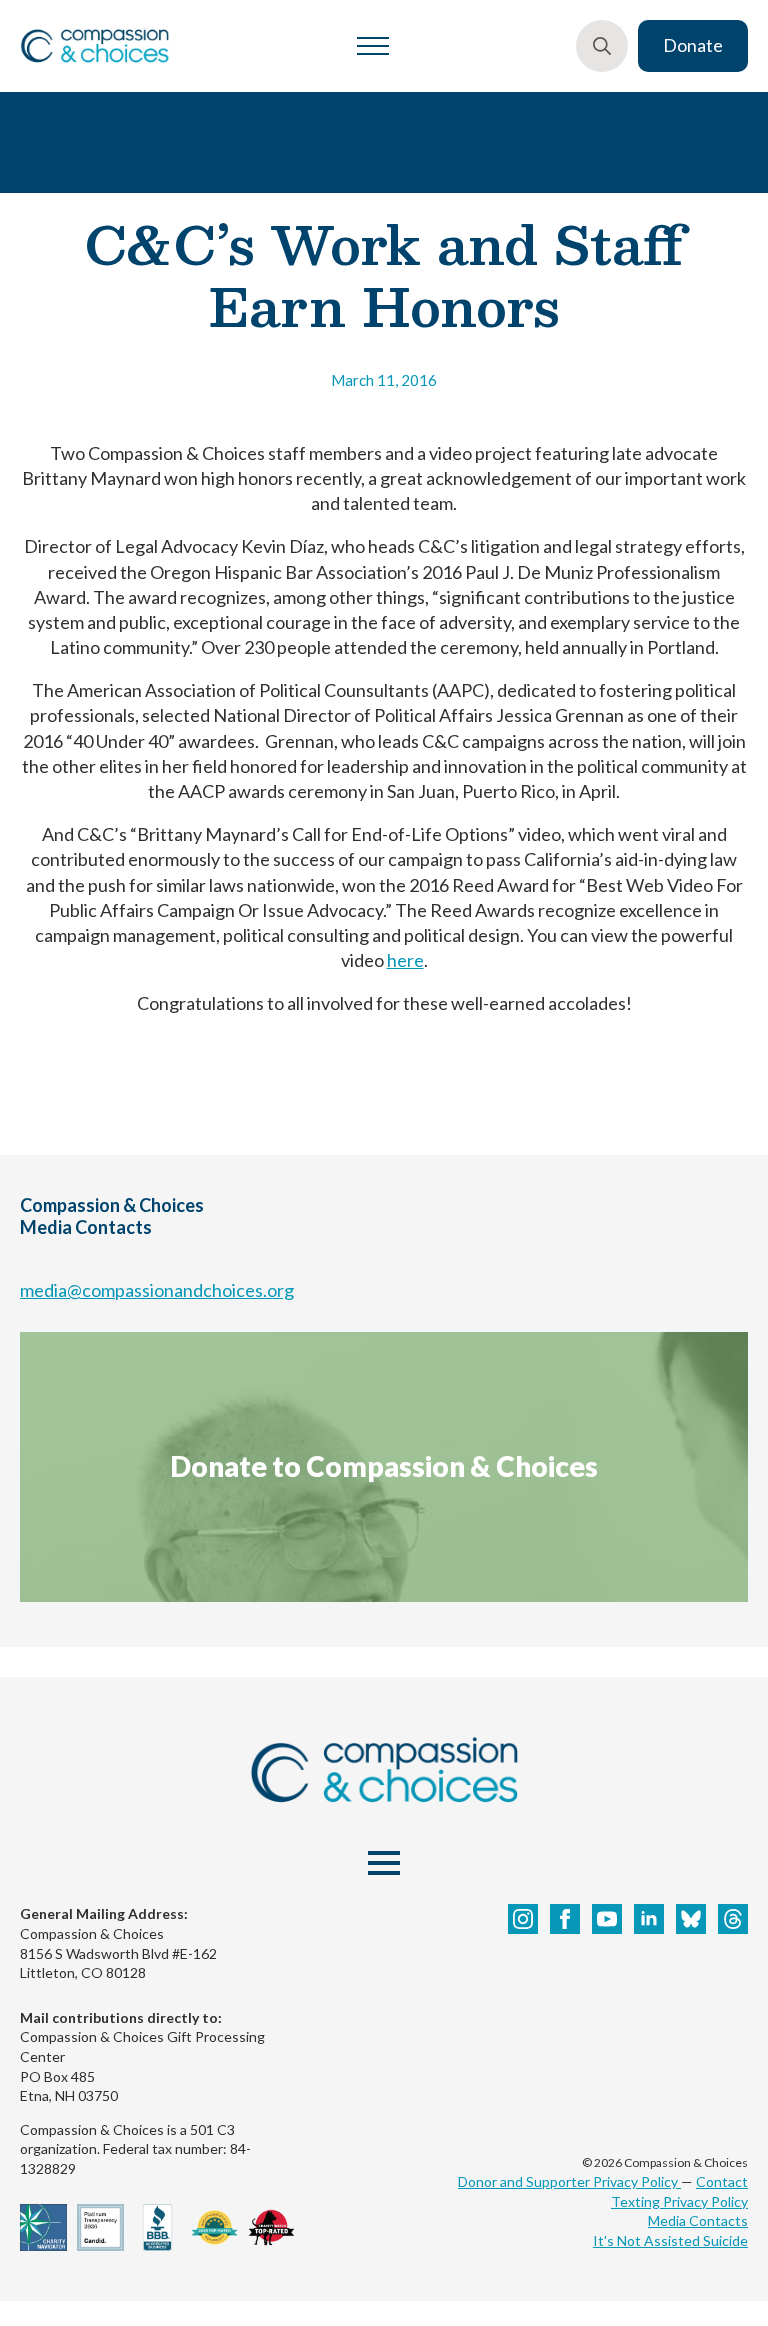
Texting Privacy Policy (679, 2201)
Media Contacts (698, 2220)
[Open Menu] (373, 46)
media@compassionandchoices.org (157, 1290)
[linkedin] (649, 1919)
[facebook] (565, 1919)
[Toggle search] (602, 46)
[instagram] (523, 1919)
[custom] (691, 1919)
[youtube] (607, 1919)
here (405, 960)
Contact (722, 2181)
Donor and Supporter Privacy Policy (569, 2181)
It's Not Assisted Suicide (670, 2240)
